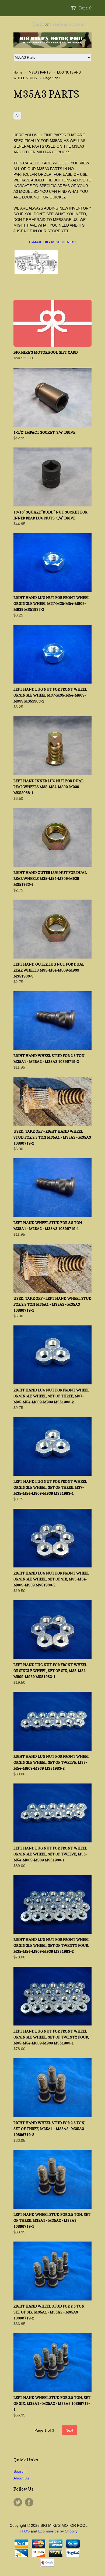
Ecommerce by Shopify (58, 2531)
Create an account (67, 24)
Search (20, 2471)
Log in (38, 24)
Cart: (85, 8)
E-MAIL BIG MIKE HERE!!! (52, 242)
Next (69, 2430)
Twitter (18, 2502)
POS (26, 2531)
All (17, 116)
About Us (21, 2478)
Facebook (29, 2502)
